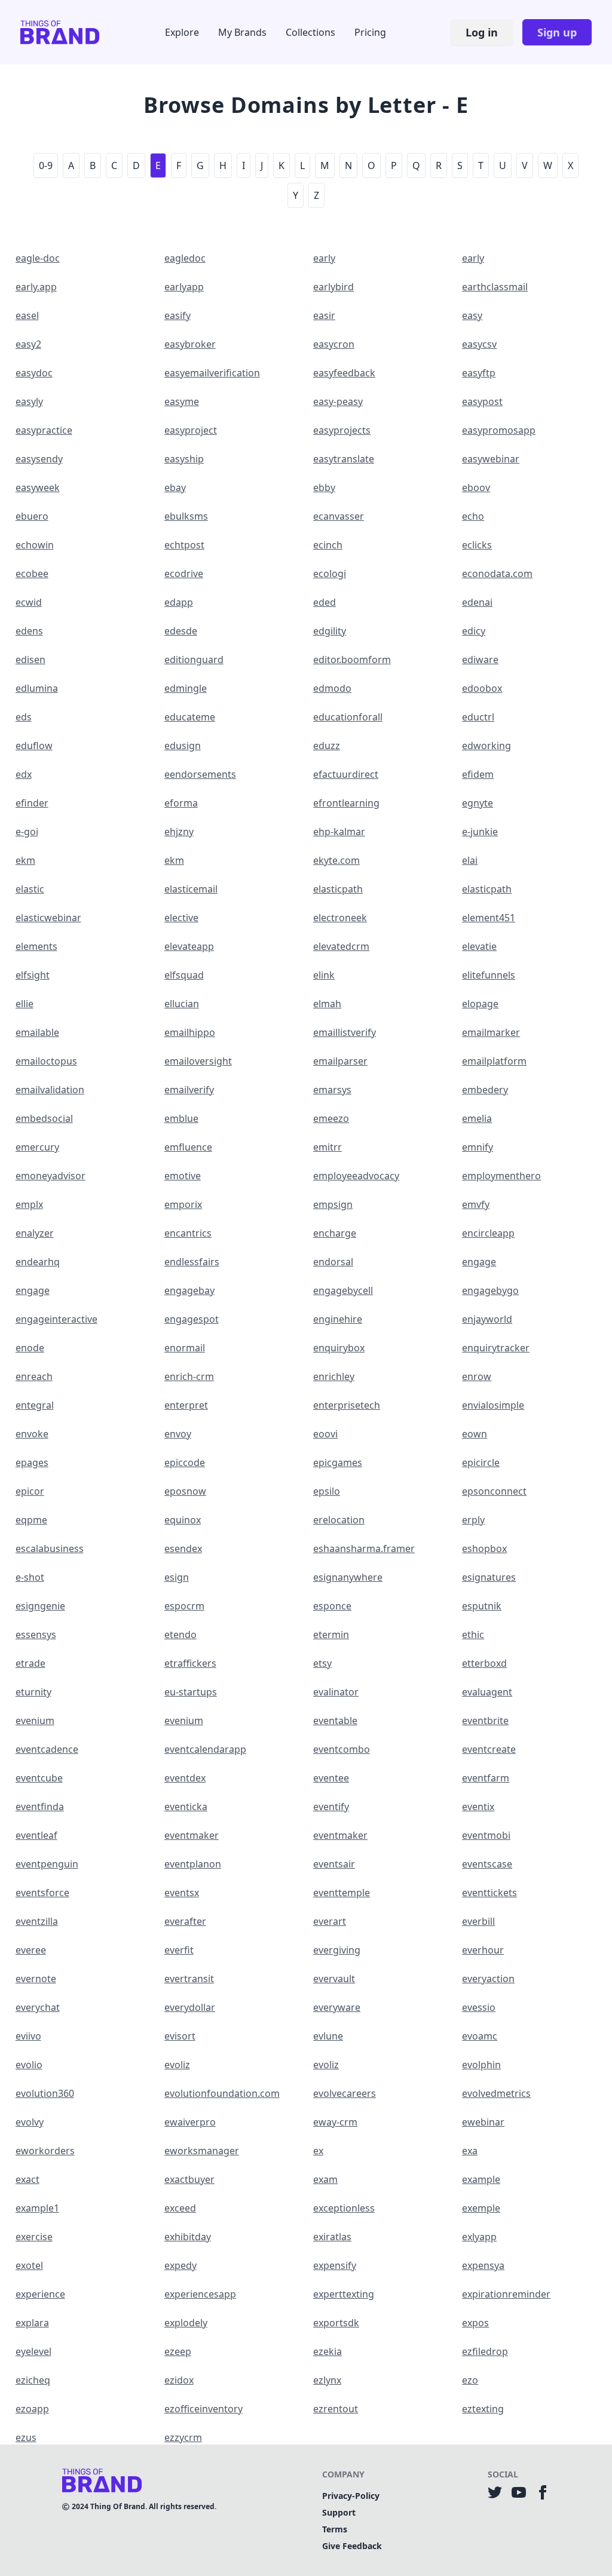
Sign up (557, 32)
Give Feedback (352, 2546)
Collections (310, 32)
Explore (182, 32)
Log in (482, 32)
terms (335, 2529)
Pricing (370, 32)
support (339, 2512)
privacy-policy (351, 2496)
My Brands (242, 32)
